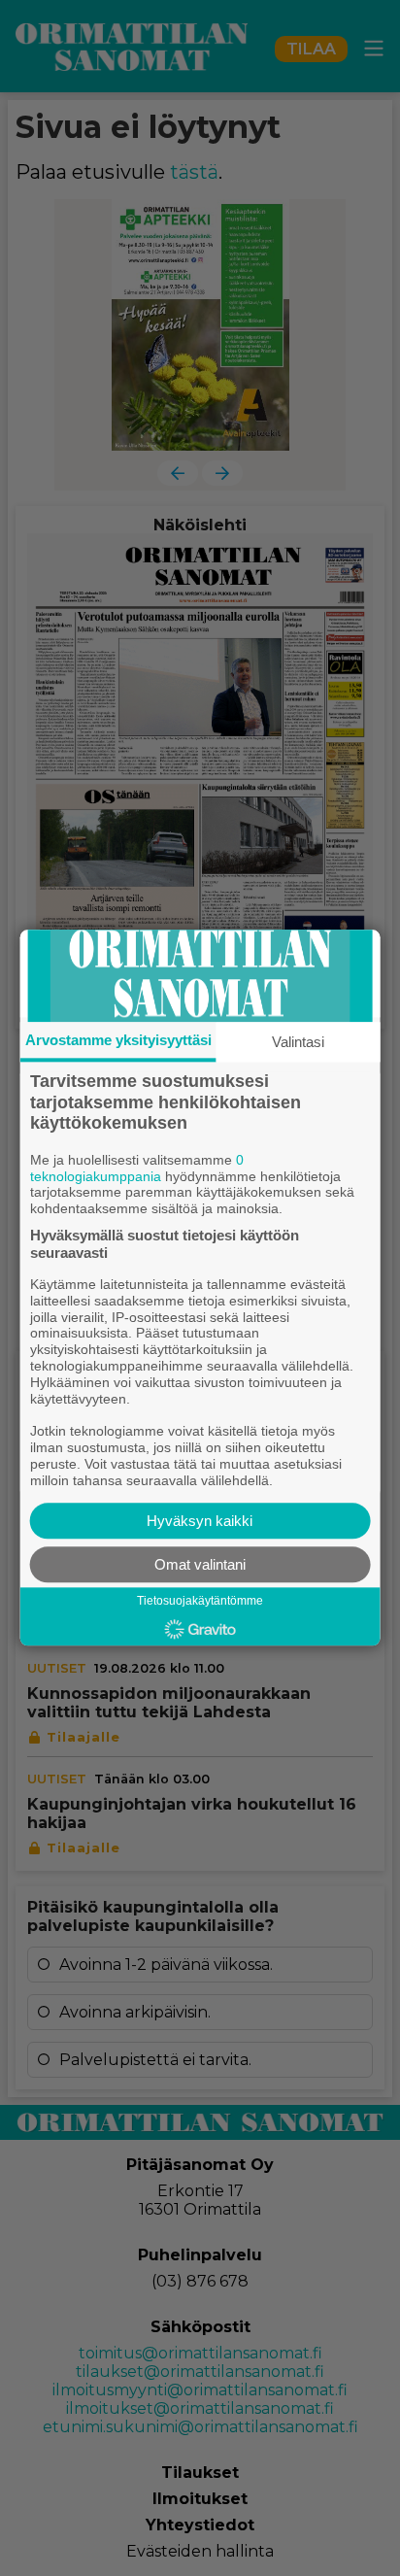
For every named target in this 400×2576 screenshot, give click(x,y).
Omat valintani (200, 1565)
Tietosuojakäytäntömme (200, 1602)
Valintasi (298, 1042)
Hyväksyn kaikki (200, 1522)
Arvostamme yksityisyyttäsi (118, 1040)
